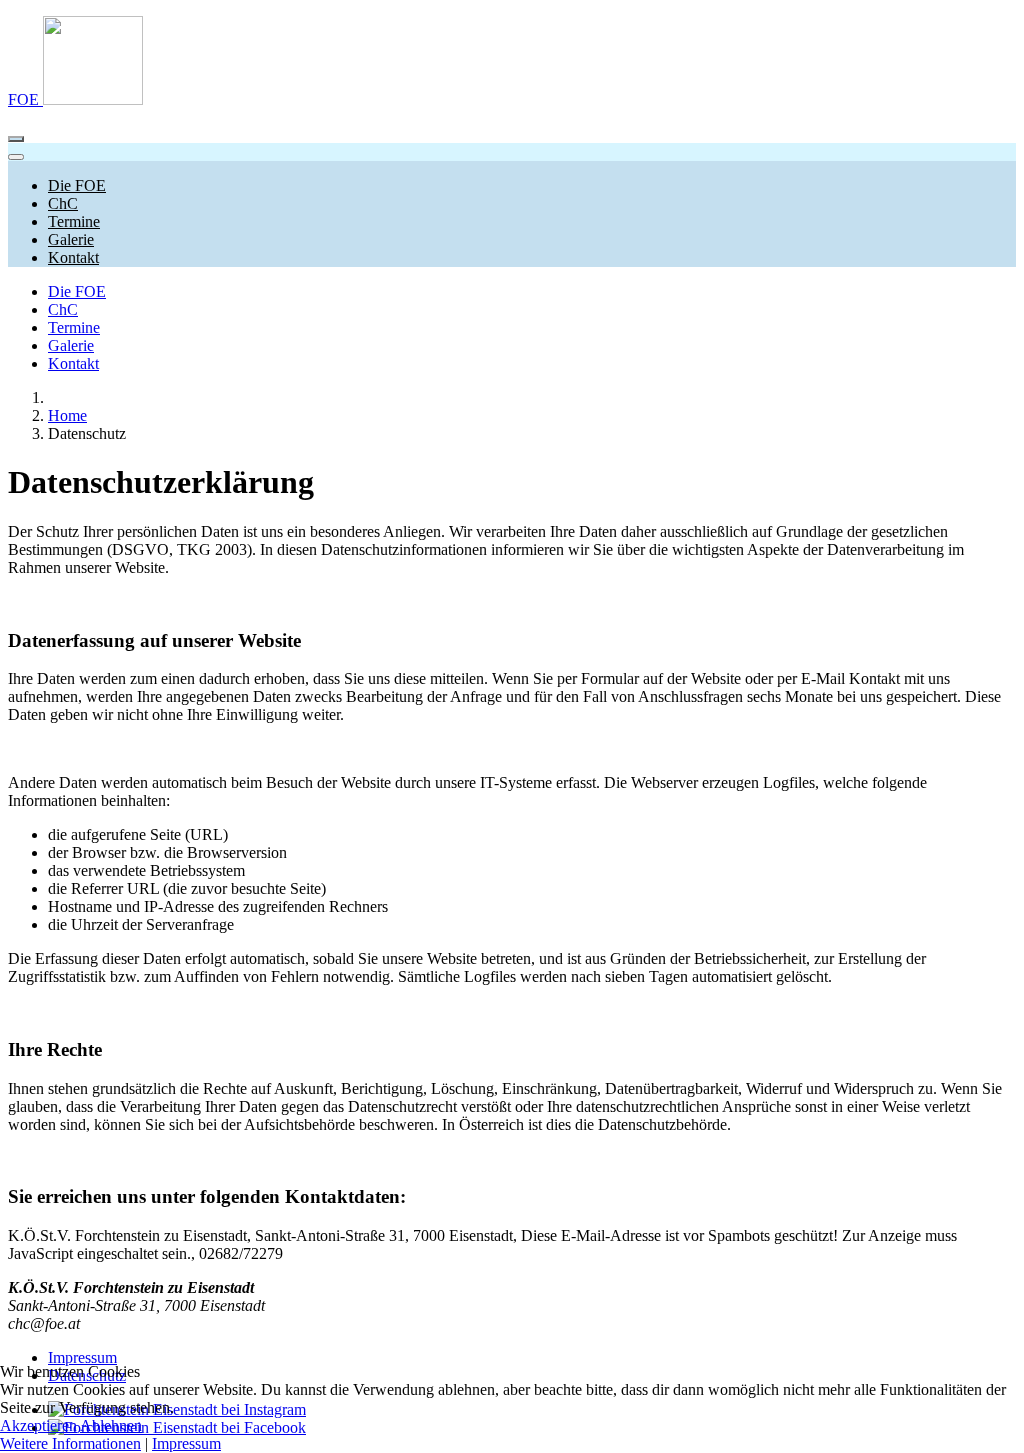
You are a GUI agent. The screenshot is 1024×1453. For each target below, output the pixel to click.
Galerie (71, 345)
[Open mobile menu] (16, 139)
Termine (74, 327)
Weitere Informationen (70, 1443)
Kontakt (73, 363)
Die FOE (77, 291)
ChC (63, 309)
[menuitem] (77, 185)
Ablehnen (111, 1425)
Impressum (82, 1357)
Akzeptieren (38, 1425)
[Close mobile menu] (16, 157)
